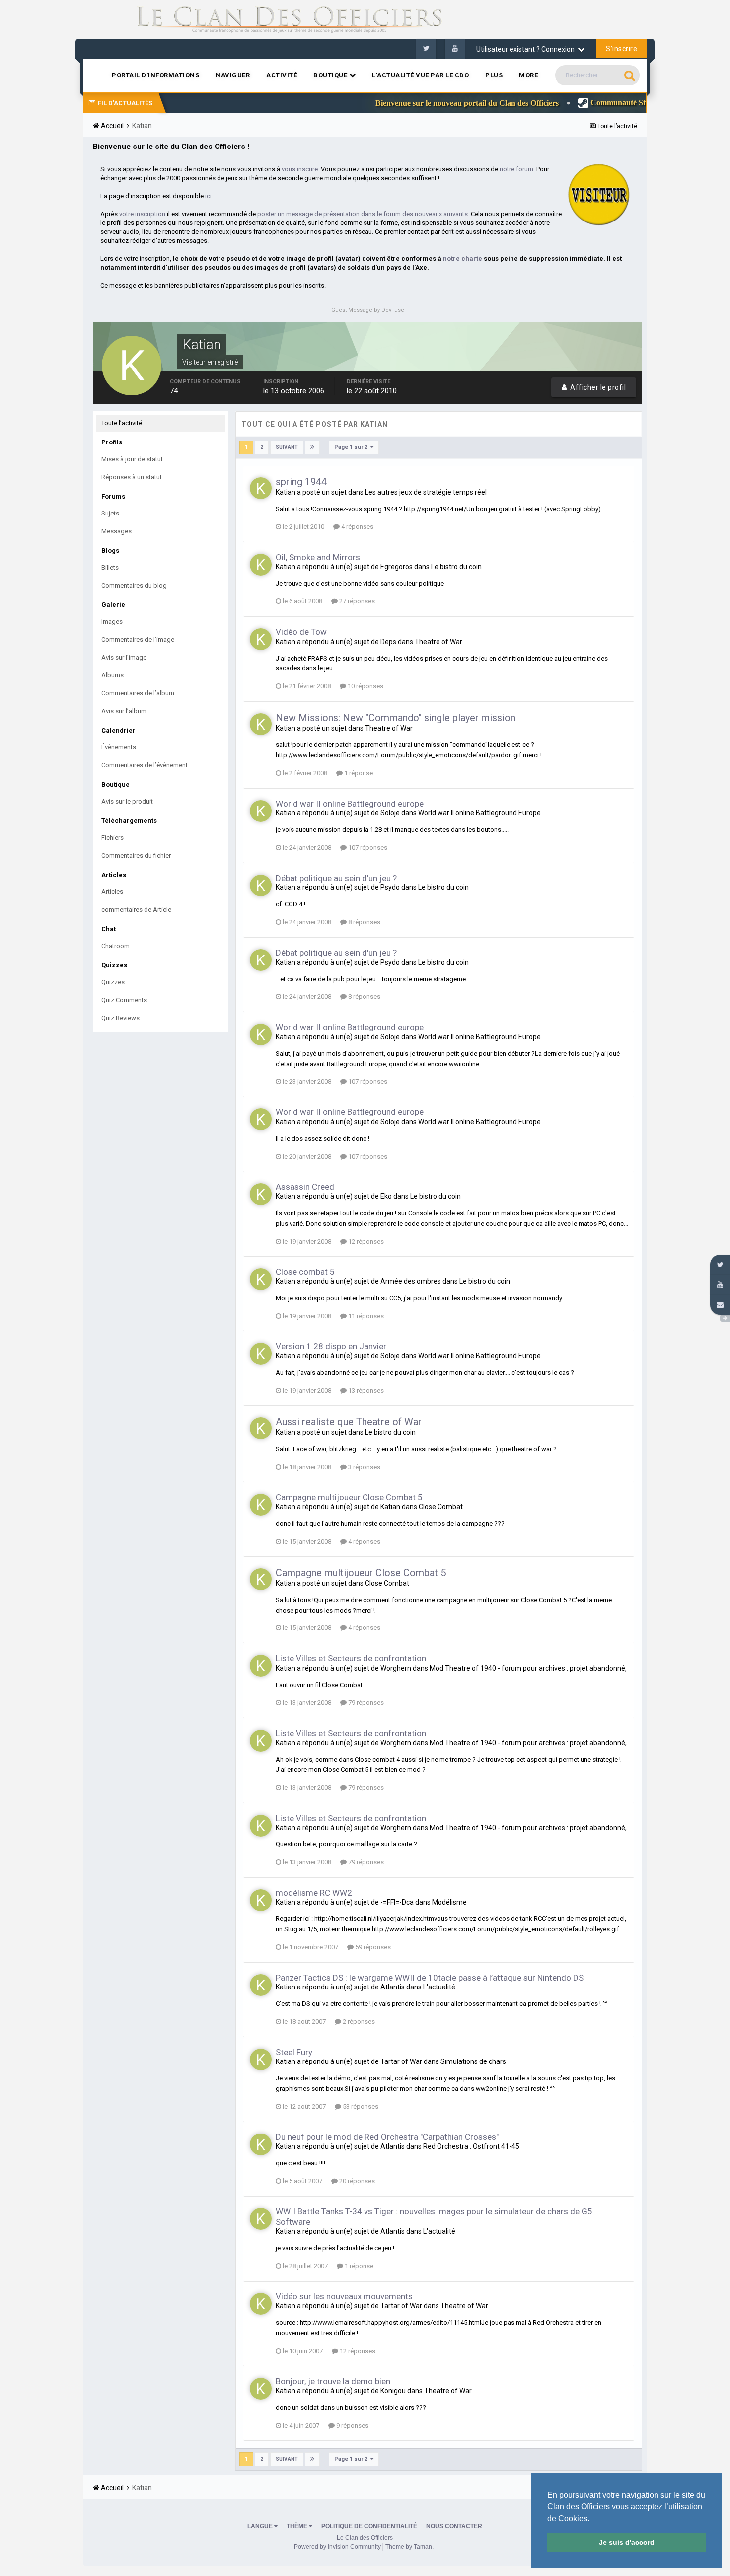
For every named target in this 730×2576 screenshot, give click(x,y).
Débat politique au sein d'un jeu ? (336, 878)
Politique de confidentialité (369, 2526)
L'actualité (439, 1987)
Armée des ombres (411, 1281)
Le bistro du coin (456, 567)
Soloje (390, 813)
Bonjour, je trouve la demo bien (333, 2381)
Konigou (393, 2391)
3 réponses (364, 1467)
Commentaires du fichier (136, 855)
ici (208, 196)
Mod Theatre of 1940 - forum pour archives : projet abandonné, (528, 1668)
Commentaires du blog (134, 585)
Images (112, 622)
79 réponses (365, 1703)
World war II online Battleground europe (350, 804)
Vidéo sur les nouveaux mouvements (344, 2296)
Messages (116, 531)
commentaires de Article (136, 910)
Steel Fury (294, 2052)
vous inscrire (300, 169)
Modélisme (449, 1902)
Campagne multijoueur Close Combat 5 (349, 1497)
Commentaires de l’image (138, 639)
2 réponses (358, 2022)
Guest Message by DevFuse (368, 310)
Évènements (119, 747)
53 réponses (360, 2106)
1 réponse (358, 773)
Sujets (110, 513)
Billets (110, 567)
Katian (286, 492)
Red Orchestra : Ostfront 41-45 (471, 2146)
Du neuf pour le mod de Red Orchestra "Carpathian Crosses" (387, 2137)
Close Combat (441, 1507)
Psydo (390, 887)
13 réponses (365, 1390)
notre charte (463, 258)
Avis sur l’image (124, 657)
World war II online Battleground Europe (479, 813)
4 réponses (357, 527)
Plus (494, 75)
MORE (528, 75)
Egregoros (397, 567)
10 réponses (365, 686)
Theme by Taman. (409, 2547)
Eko (386, 1196)
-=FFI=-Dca (397, 1902)
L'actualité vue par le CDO (420, 75)
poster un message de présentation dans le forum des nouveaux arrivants (363, 214)
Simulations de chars (473, 2061)
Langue (261, 2526)
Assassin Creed (305, 1187)
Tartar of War (401, 2061)
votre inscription (142, 214)
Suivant (287, 447)
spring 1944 (301, 482)
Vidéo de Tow (301, 632)
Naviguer (233, 75)
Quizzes (113, 982)
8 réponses (364, 922)
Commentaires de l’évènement (145, 765)
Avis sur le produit (127, 801)
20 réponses (356, 2181)
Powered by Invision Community (337, 2547)
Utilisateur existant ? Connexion (527, 49)
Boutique (331, 75)
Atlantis (393, 1987)
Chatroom (115, 946)
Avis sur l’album (124, 711)
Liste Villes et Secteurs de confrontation (351, 1658)
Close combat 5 (305, 1272)
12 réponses (365, 1241)
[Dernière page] (312, 447)
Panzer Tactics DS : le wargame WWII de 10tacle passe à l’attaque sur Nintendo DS (430, 1978)
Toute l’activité (122, 423)
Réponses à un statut (132, 477)
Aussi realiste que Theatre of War (349, 1422)
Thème (298, 2526)
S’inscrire (621, 49)
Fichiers (112, 838)
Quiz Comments (124, 1000)
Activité (282, 75)
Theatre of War (438, 642)
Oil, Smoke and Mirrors (318, 557)
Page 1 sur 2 (352, 447)
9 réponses (352, 2425)
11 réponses (365, 1316)
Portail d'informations (155, 75)
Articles (112, 892)
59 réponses (372, 1947)
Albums (112, 675)
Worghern (396, 1668)
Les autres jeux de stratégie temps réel (426, 492)
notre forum (516, 169)
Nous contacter (454, 2526)
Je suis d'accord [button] (627, 2542)
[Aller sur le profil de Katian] (261, 488)
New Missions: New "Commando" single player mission (396, 718)
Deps (388, 642)
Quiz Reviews (120, 1018)
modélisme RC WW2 (314, 1893)
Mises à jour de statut (132, 459)
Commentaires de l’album (138, 693)
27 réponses (356, 601)
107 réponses (367, 847)
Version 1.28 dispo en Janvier (331, 1346)
